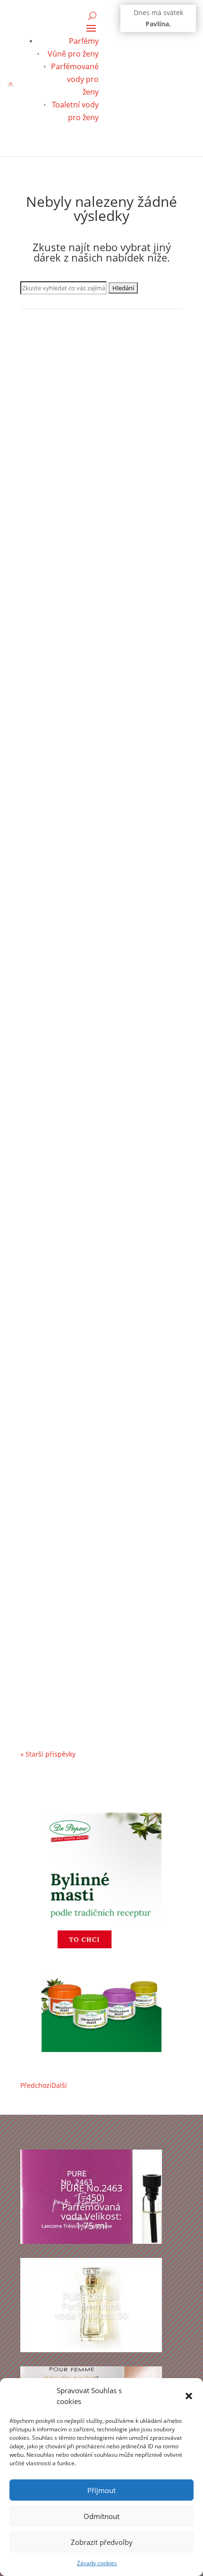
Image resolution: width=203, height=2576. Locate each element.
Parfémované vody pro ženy (75, 79)
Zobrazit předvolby (102, 2542)
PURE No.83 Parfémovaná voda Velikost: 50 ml (101, 778)
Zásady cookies (97, 2563)
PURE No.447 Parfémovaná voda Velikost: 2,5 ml (87, 997)
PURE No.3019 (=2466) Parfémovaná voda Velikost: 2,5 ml (94, 1216)
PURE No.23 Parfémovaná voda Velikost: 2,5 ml (101, 1434)
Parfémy (84, 41)
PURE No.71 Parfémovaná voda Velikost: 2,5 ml (101, 1653)
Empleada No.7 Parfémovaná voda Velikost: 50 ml (91, 509)
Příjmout (101, 2490)
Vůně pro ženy (73, 54)
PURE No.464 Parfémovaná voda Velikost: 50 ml (91, 2310)
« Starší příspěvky (48, 1754)
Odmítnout (101, 2516)
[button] (189, 2396)
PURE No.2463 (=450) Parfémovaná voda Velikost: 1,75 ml (91, 2207)
